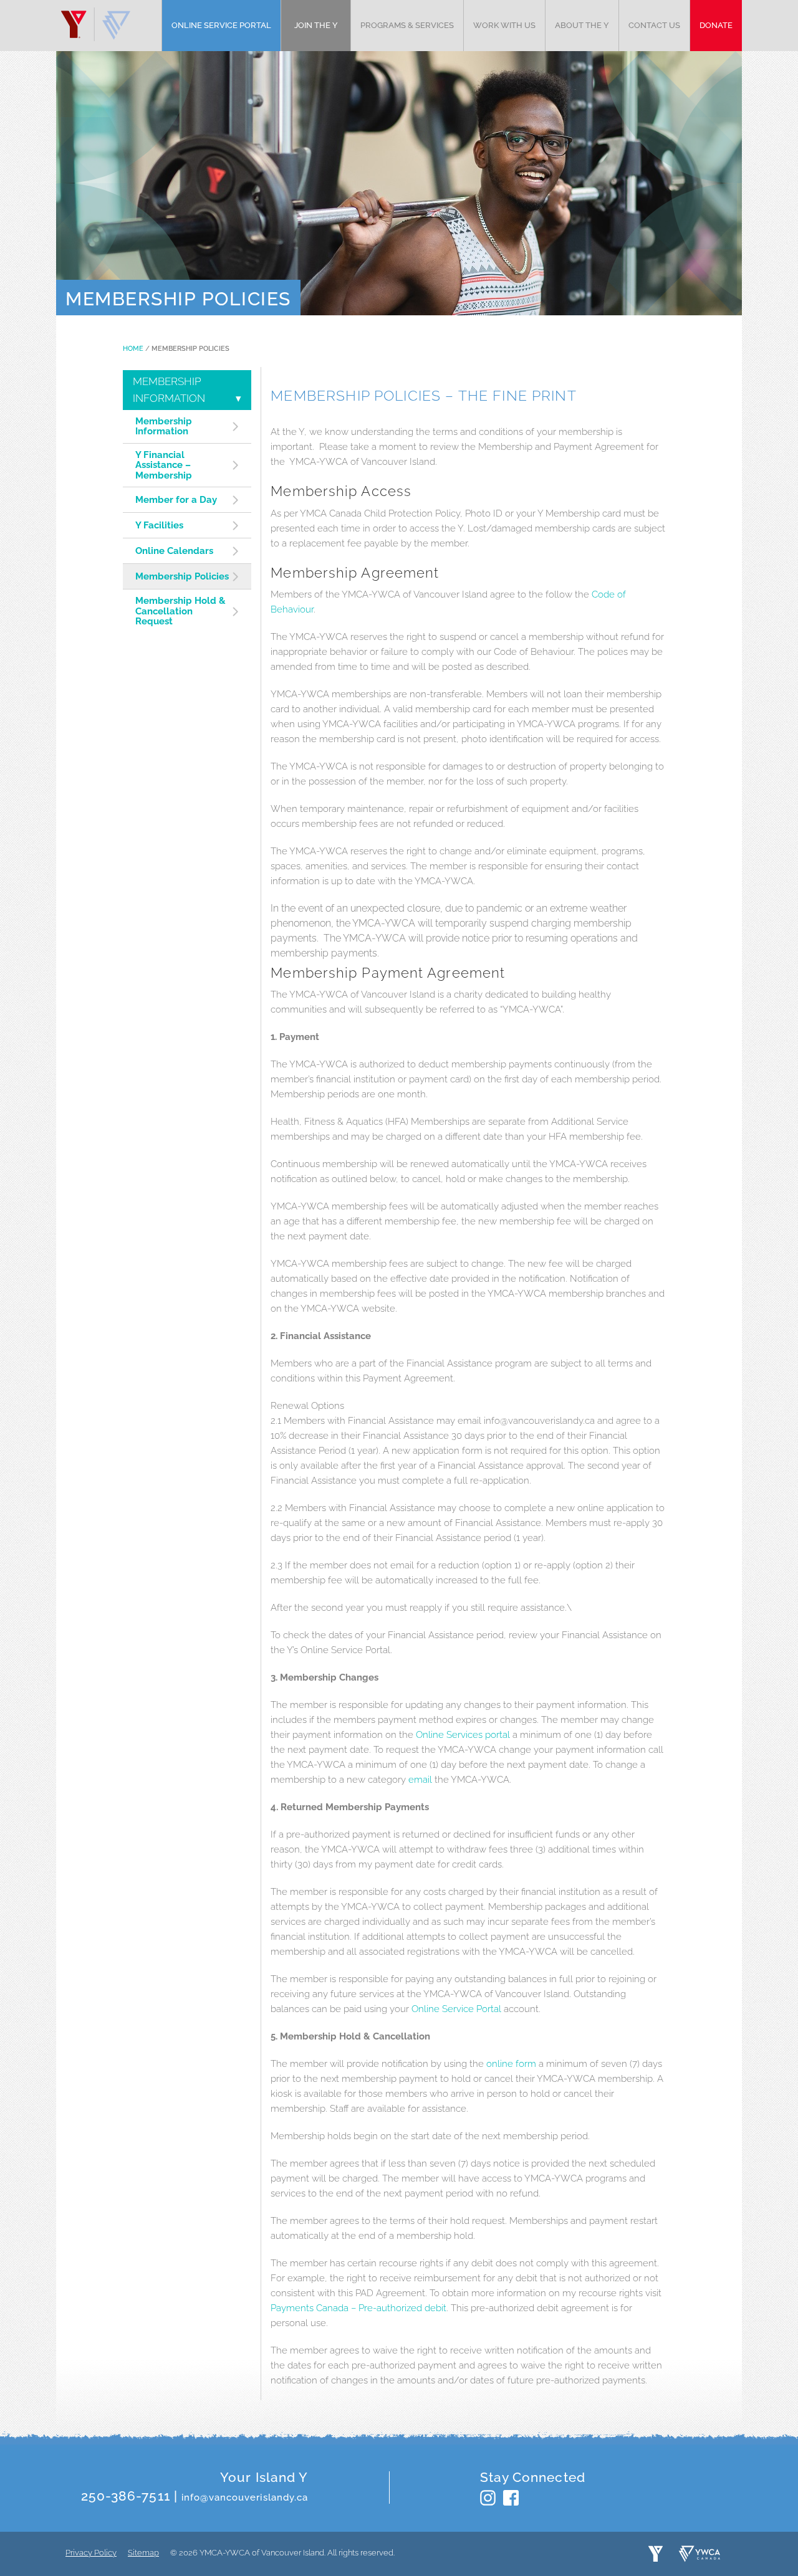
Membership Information (164, 427)
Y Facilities (159, 526)
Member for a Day (176, 500)
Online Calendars (174, 551)
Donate (716, 25)
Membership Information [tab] (169, 390)
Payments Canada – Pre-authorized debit (358, 2308)
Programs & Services (407, 25)
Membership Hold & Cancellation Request (180, 611)
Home (133, 349)
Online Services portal (463, 1735)
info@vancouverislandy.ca (245, 2497)
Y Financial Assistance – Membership (164, 465)
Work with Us (504, 25)
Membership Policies (182, 577)
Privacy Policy (91, 2553)
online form (511, 2064)
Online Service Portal (221, 25)
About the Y (582, 25)
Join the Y (316, 25)
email (420, 1780)
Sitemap (143, 2553)
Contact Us (654, 25)
